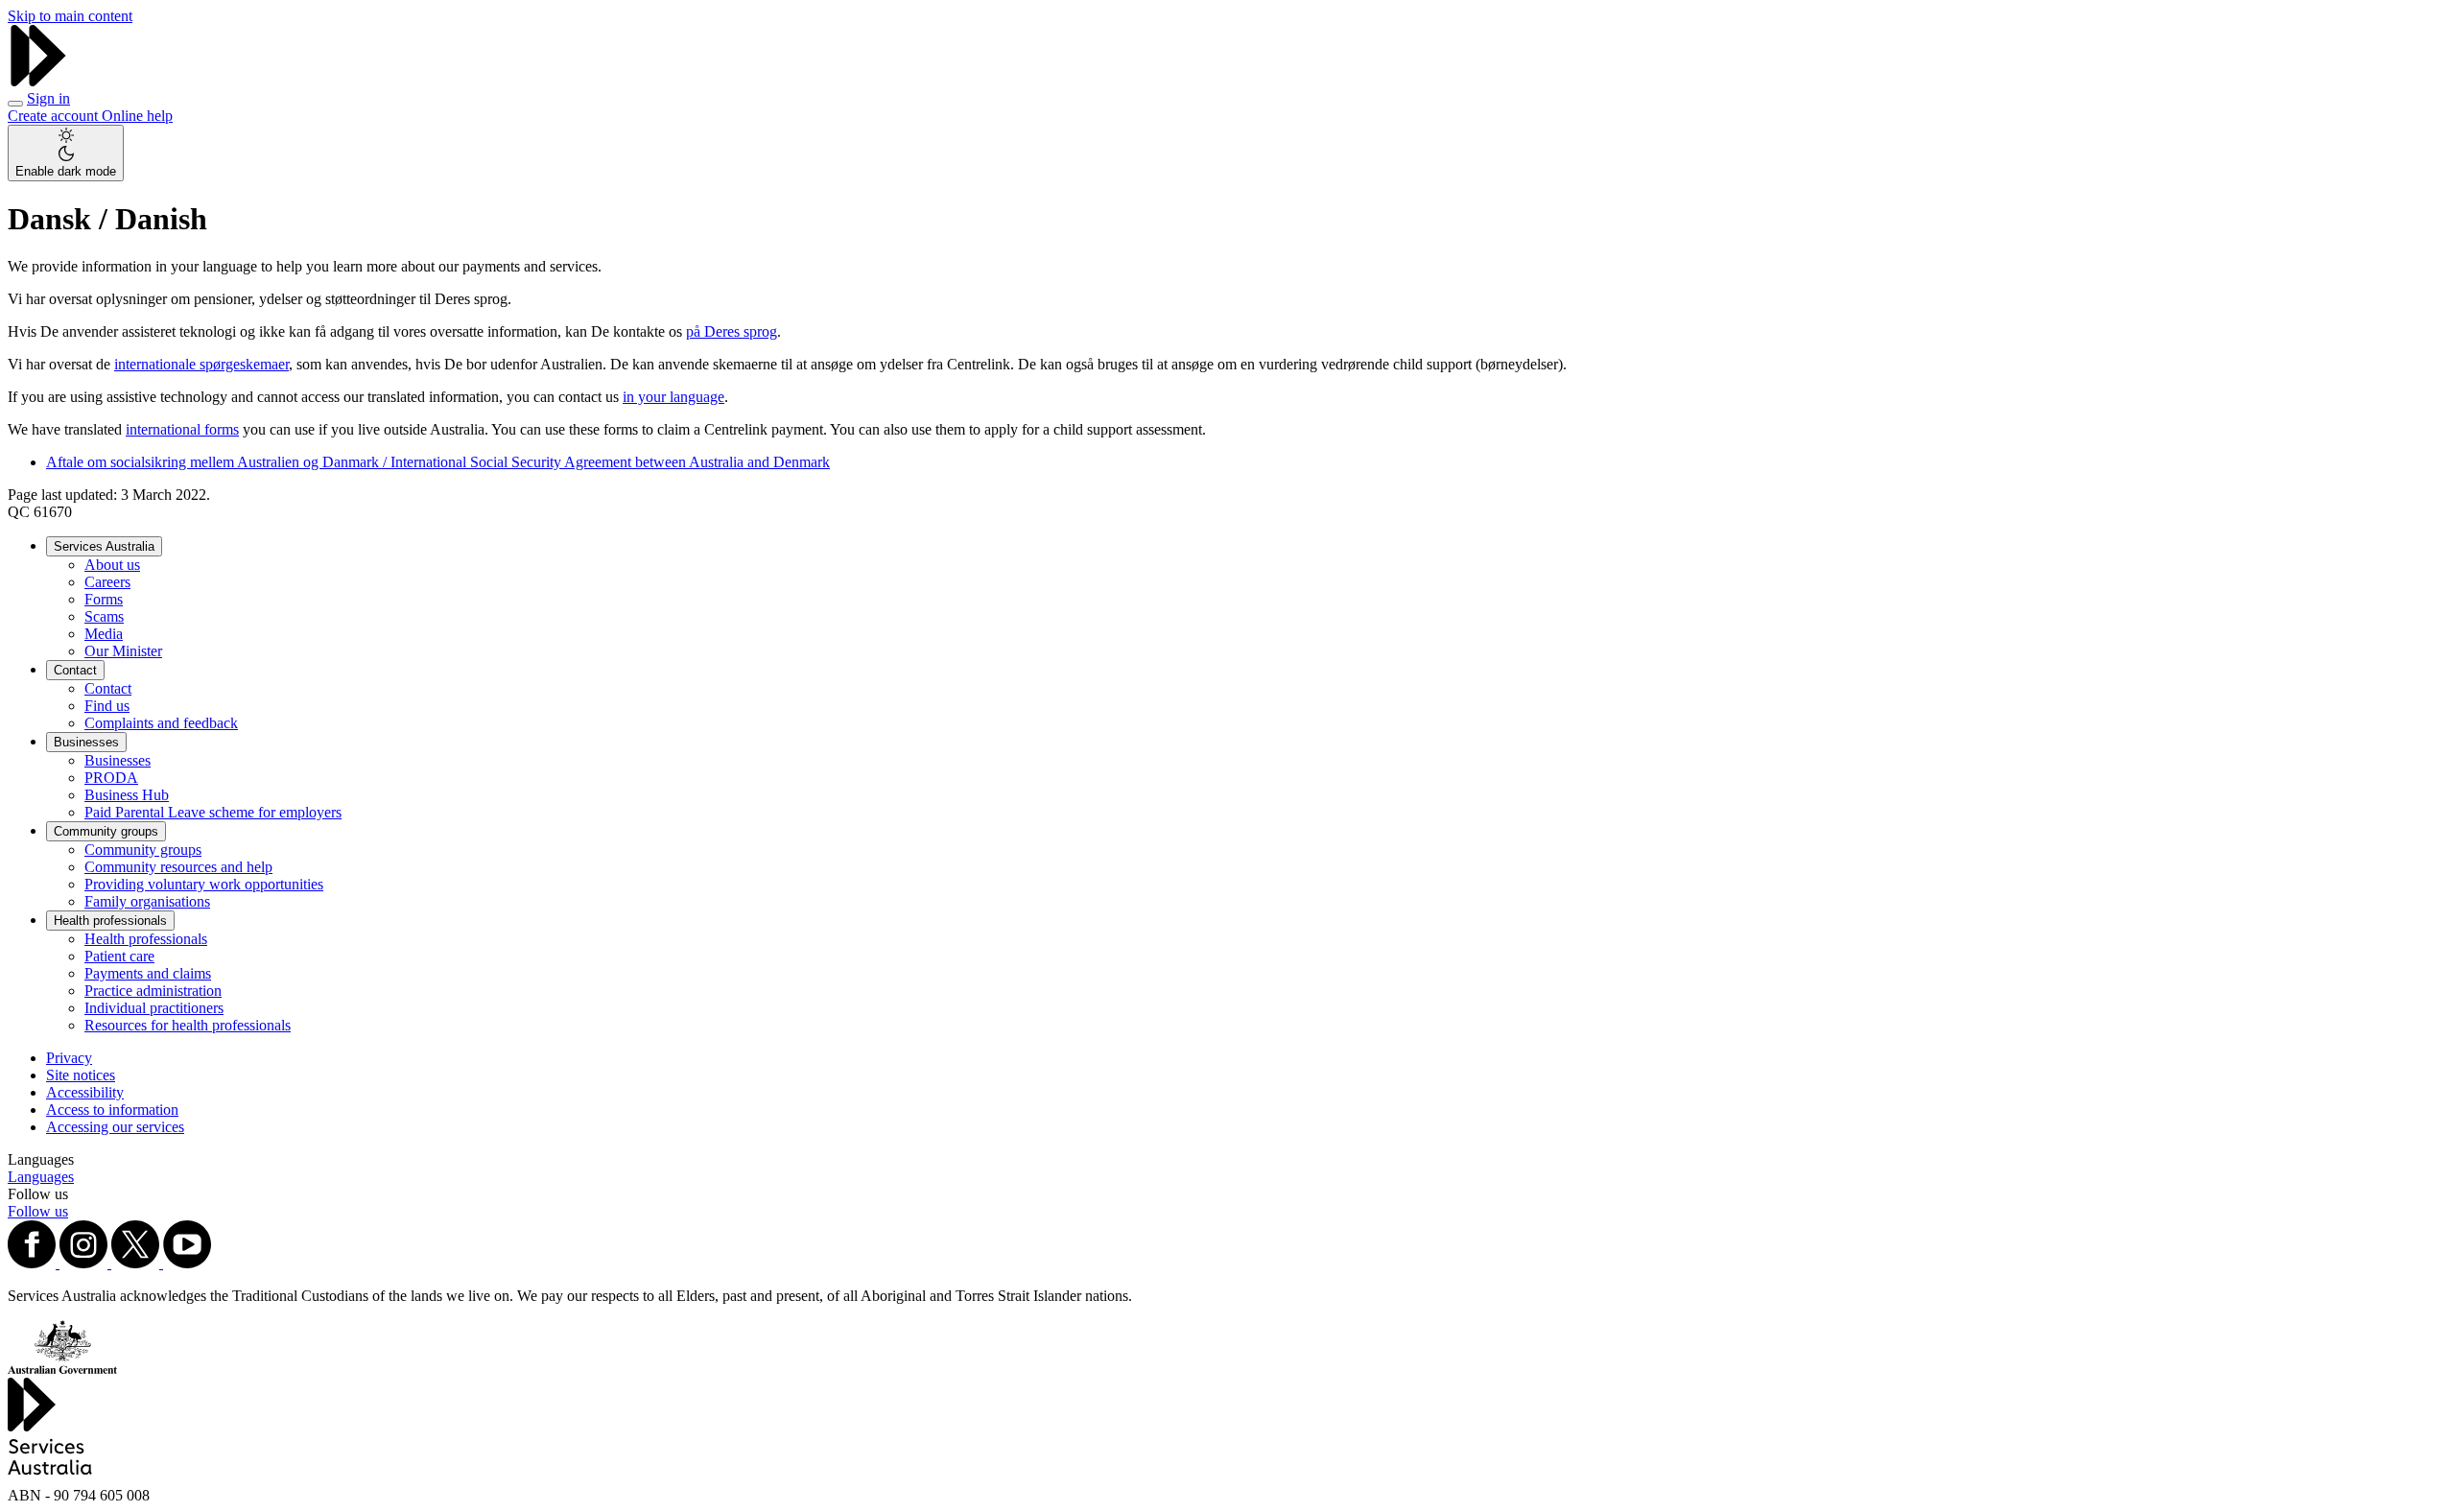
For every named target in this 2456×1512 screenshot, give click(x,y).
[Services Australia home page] (38, 81)
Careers (107, 582)
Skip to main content (70, 16)
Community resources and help (178, 867)
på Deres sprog (732, 331)
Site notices (81, 1075)
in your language (673, 397)
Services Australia (104, 546)
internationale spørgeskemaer (201, 364)
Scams (104, 616)
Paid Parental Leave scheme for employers (213, 812)
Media (104, 634)
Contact (75, 670)
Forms (104, 599)
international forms (182, 429)
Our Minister (123, 651)
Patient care (119, 956)
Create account (55, 116)
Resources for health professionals (188, 1025)
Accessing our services (115, 1127)
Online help (137, 116)
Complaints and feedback (161, 723)
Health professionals (110, 921)
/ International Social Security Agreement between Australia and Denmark (438, 462)
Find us (107, 706)
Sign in (48, 98)
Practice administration (153, 991)
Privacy (69, 1058)
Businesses (86, 742)
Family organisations (147, 901)
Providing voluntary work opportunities (204, 884)
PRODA (111, 778)
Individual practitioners (154, 1008)
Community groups (106, 831)
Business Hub (127, 795)
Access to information (112, 1110)
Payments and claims (148, 973)
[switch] (66, 153)
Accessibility (85, 1092)
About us (112, 565)
